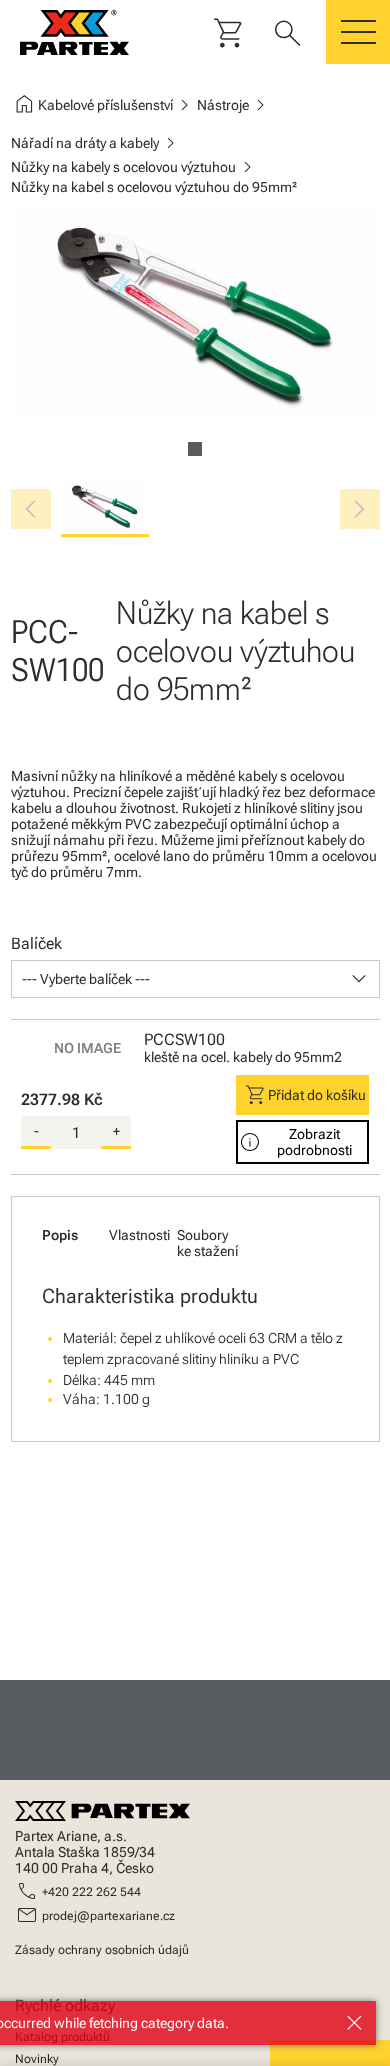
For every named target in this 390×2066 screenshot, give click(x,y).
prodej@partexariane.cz (108, 1916)
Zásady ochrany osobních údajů (102, 1950)
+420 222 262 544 (91, 1892)
